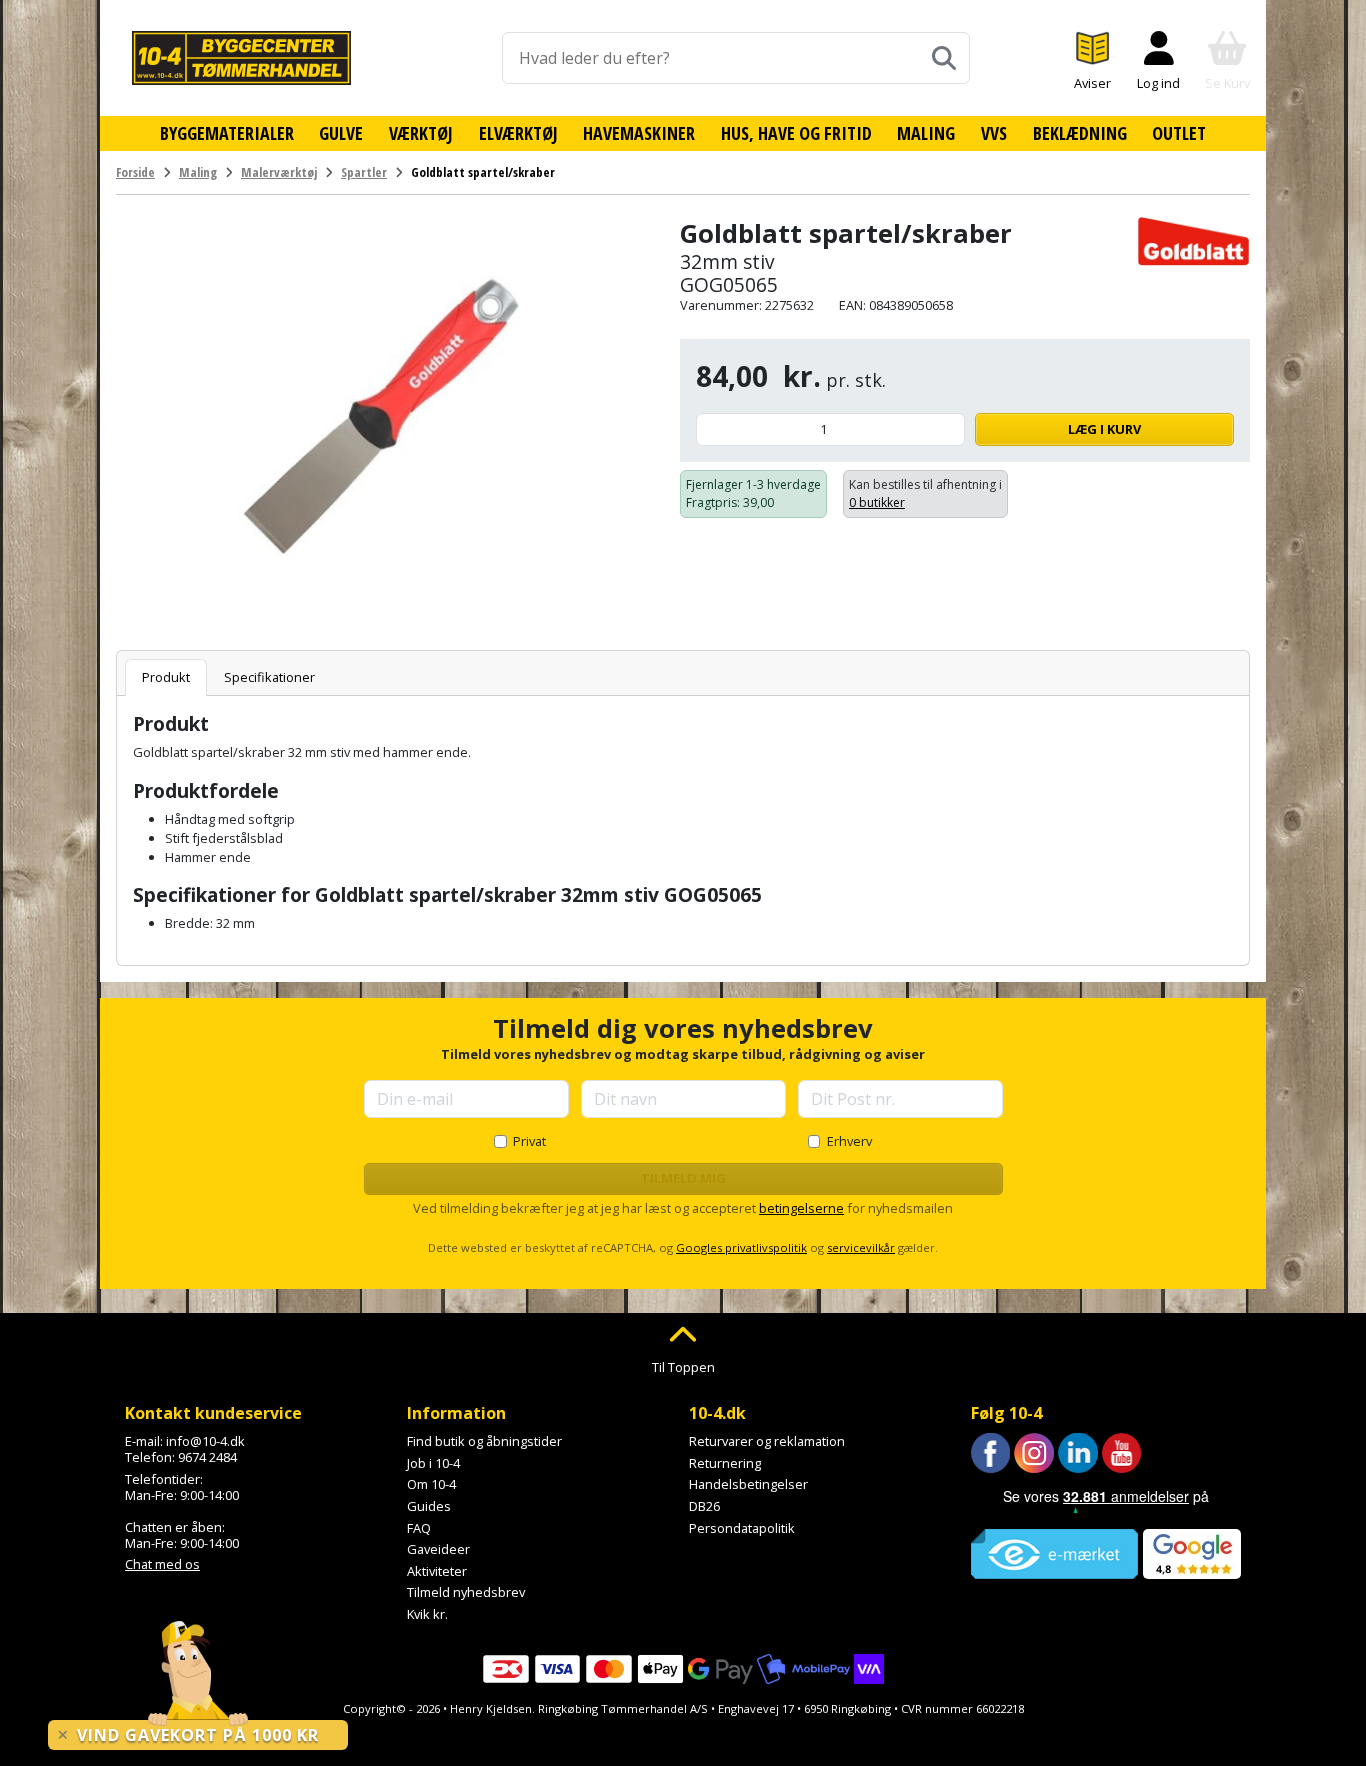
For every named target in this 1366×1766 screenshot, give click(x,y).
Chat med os (162, 1564)
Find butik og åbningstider (484, 1441)
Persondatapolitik (742, 1528)
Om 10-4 (431, 1484)
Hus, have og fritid (796, 133)
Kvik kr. (427, 1614)
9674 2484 (207, 1457)
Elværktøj (518, 133)
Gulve (341, 133)
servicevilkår (861, 1247)
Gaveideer (438, 1549)
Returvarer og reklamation (767, 1441)
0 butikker (877, 502)
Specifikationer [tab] (269, 677)
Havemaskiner (639, 133)
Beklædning (1080, 133)
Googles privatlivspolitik (741, 1247)
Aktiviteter (437, 1571)
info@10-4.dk (205, 1441)
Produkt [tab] (166, 677)
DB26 (704, 1506)
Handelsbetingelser (748, 1484)
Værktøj (421, 133)
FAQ (419, 1528)
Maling (926, 133)
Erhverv (849, 1141)
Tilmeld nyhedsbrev (466, 1592)
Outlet (1179, 133)
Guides (429, 1506)
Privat (529, 1141)
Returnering (725, 1463)
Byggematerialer (227, 133)
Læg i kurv (1104, 429)
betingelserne (801, 1208)
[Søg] (944, 58)
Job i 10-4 (433, 1463)
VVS (994, 133)
